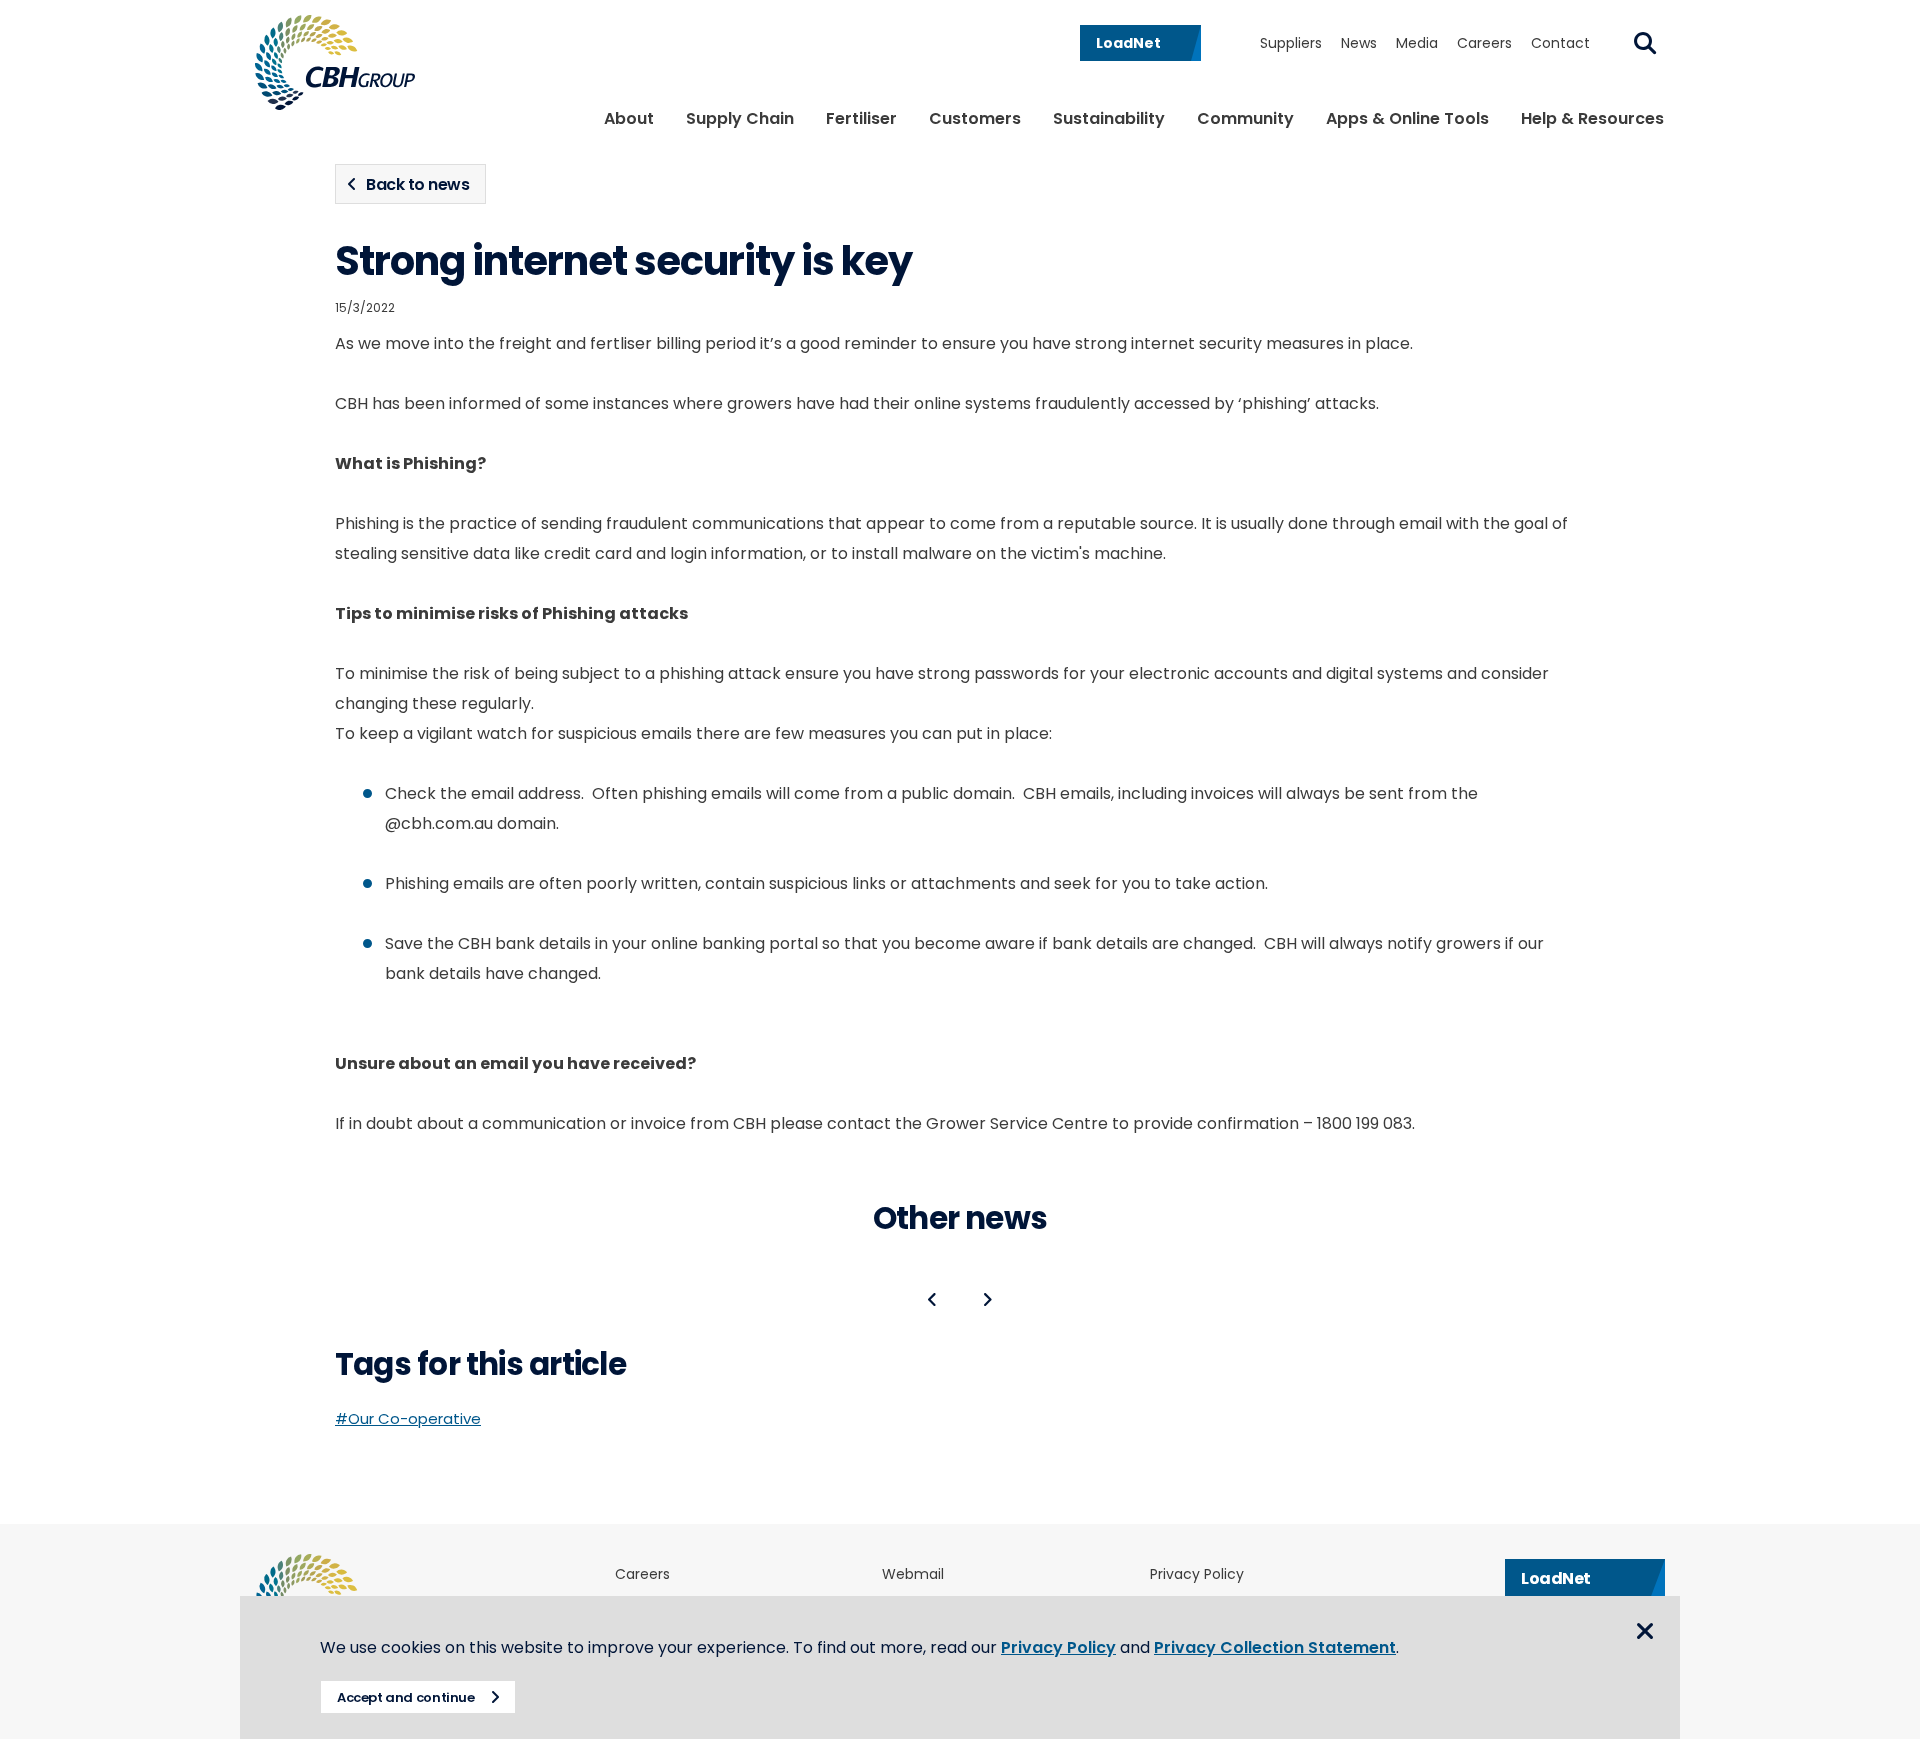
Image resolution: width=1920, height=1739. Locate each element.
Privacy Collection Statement (1275, 1647)
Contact (1560, 43)
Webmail (913, 1574)
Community (1245, 118)
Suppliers (1291, 43)
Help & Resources (1592, 118)
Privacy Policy (1197, 1574)
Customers (975, 118)
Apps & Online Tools (1407, 118)
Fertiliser (861, 118)
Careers (1484, 43)
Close (1645, 1631)
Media (1417, 43)
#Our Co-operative (408, 1418)
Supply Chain (740, 118)
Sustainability (1109, 118)
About (629, 118)
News (1359, 43)
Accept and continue (406, 1697)
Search (1645, 43)
